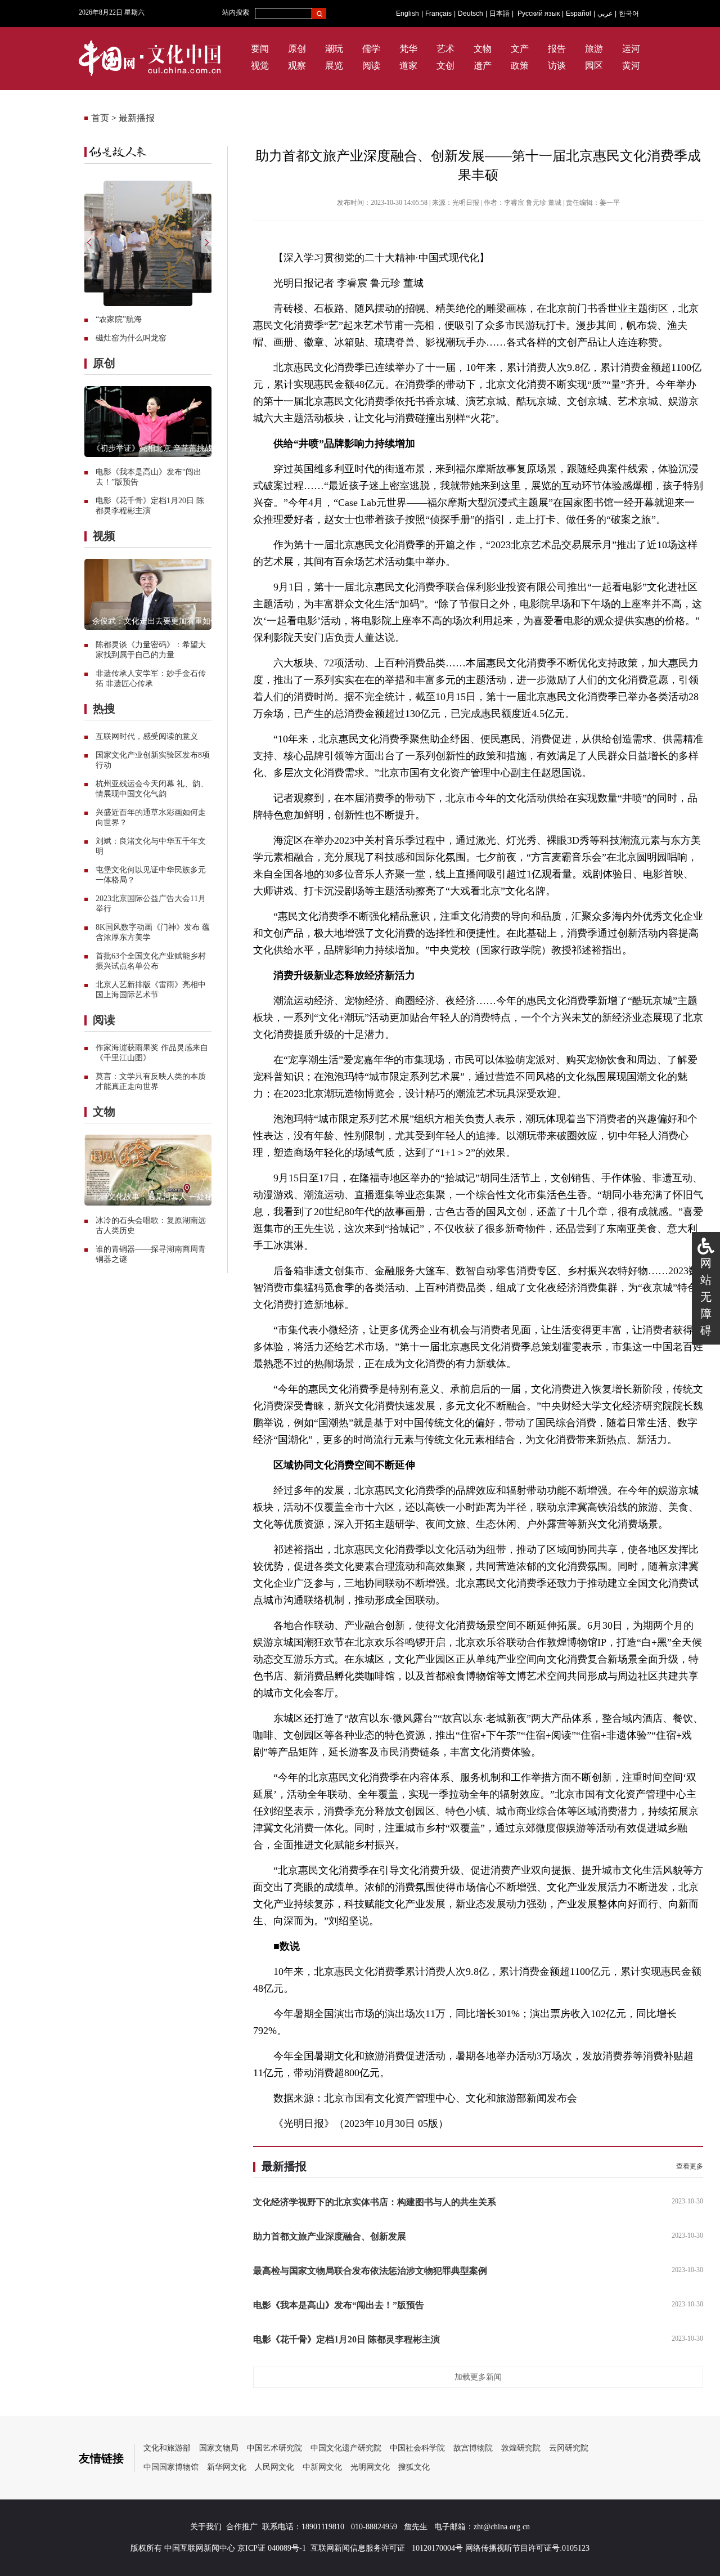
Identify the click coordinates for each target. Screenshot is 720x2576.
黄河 (631, 66)
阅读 (371, 66)
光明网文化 (370, 2467)
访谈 (557, 66)
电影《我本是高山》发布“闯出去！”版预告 (339, 2305)
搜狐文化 (414, 2467)
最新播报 (137, 118)
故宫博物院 (473, 2448)
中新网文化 (322, 2467)
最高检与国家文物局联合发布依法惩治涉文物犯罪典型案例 (370, 2271)
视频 (104, 536)
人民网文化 (274, 2467)
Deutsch (471, 14)
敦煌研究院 (521, 2448)
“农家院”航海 (119, 319)
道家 (408, 66)
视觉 (260, 66)
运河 (631, 49)
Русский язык (539, 14)
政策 (520, 66)
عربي (605, 14)
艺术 (445, 49)
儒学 (371, 49)
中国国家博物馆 (171, 2467)
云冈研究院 (569, 2448)
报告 (557, 49)
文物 (483, 49)
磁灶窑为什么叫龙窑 (131, 338)
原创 (297, 49)
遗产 (483, 66)
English (408, 14)
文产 (520, 49)
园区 (594, 66)
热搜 (104, 709)
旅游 (594, 49)
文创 (445, 66)
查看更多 (690, 2166)
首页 (100, 118)
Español (579, 14)
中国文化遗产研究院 (346, 2448)
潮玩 (334, 49)
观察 (297, 66)
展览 (334, 66)
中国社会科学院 (417, 2448)
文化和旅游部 (167, 2448)
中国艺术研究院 (274, 2448)
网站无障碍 (706, 1297)
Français (438, 14)
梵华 (408, 49)
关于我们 (206, 2527)
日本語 (499, 14)
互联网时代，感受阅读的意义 (147, 736)
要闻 (260, 49)
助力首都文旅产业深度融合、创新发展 (330, 2236)
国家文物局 (219, 2448)
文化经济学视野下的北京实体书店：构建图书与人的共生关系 (375, 2202)
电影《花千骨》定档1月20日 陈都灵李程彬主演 (346, 2339)
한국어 (629, 14)
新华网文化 (227, 2467)
